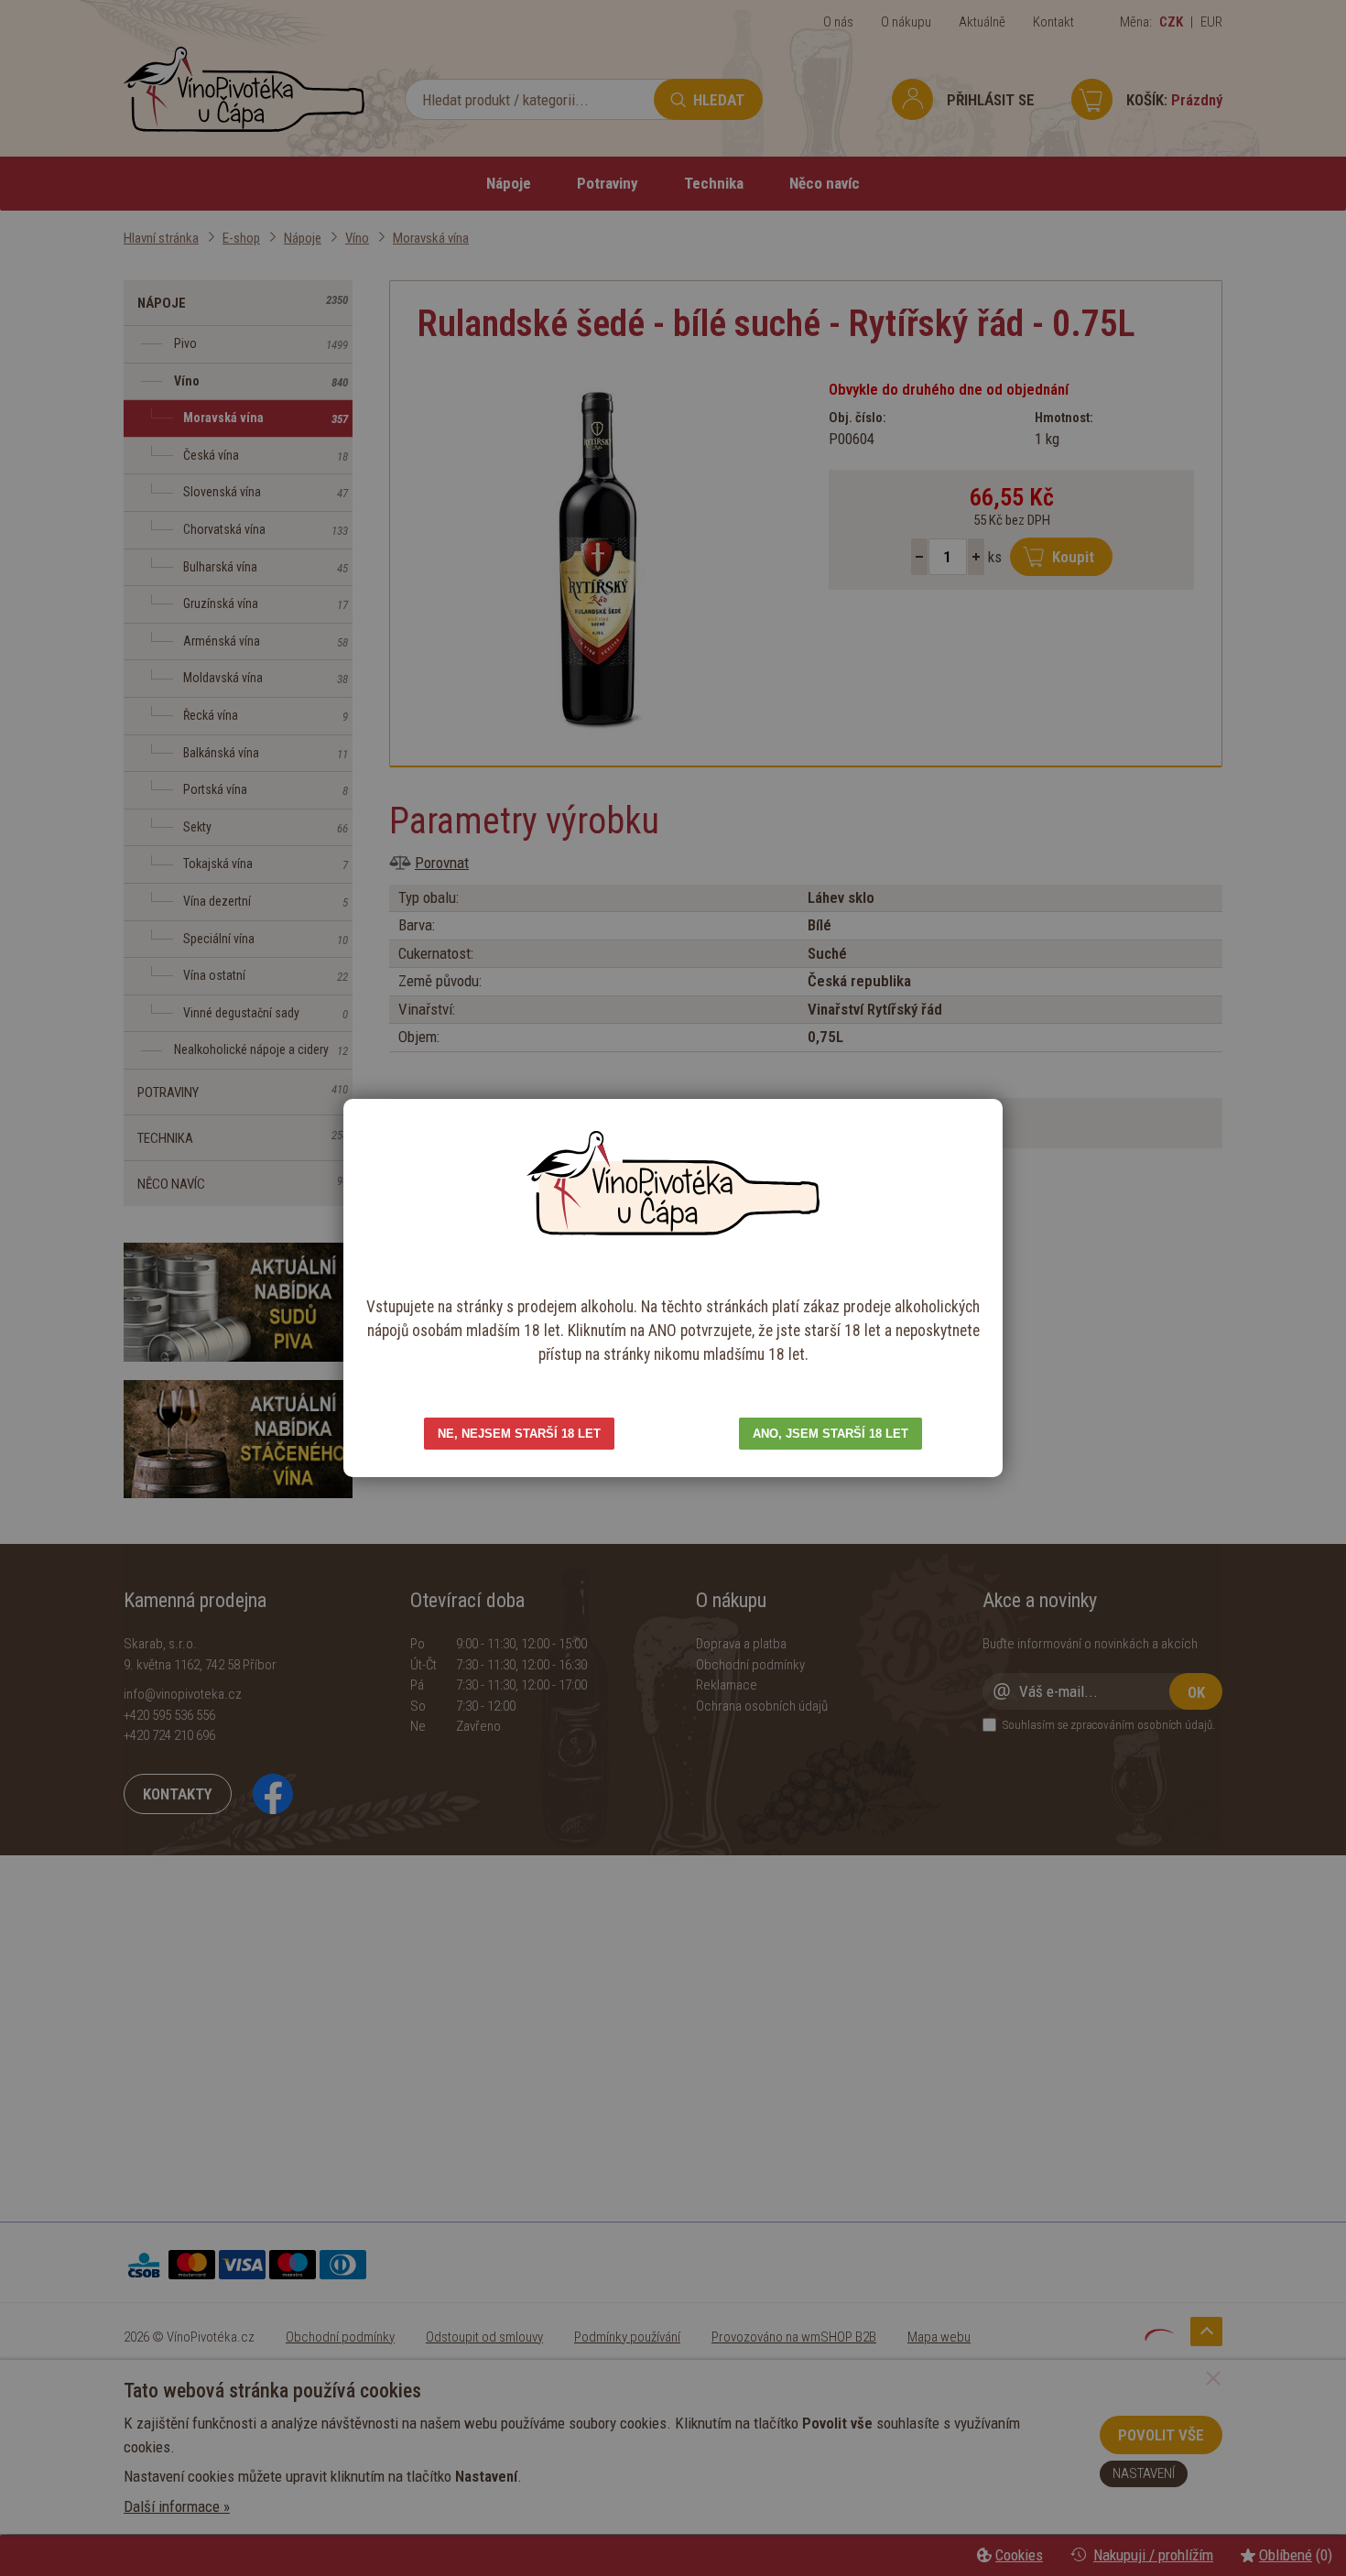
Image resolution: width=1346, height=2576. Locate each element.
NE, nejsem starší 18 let (519, 1434)
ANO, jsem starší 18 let (830, 1434)
